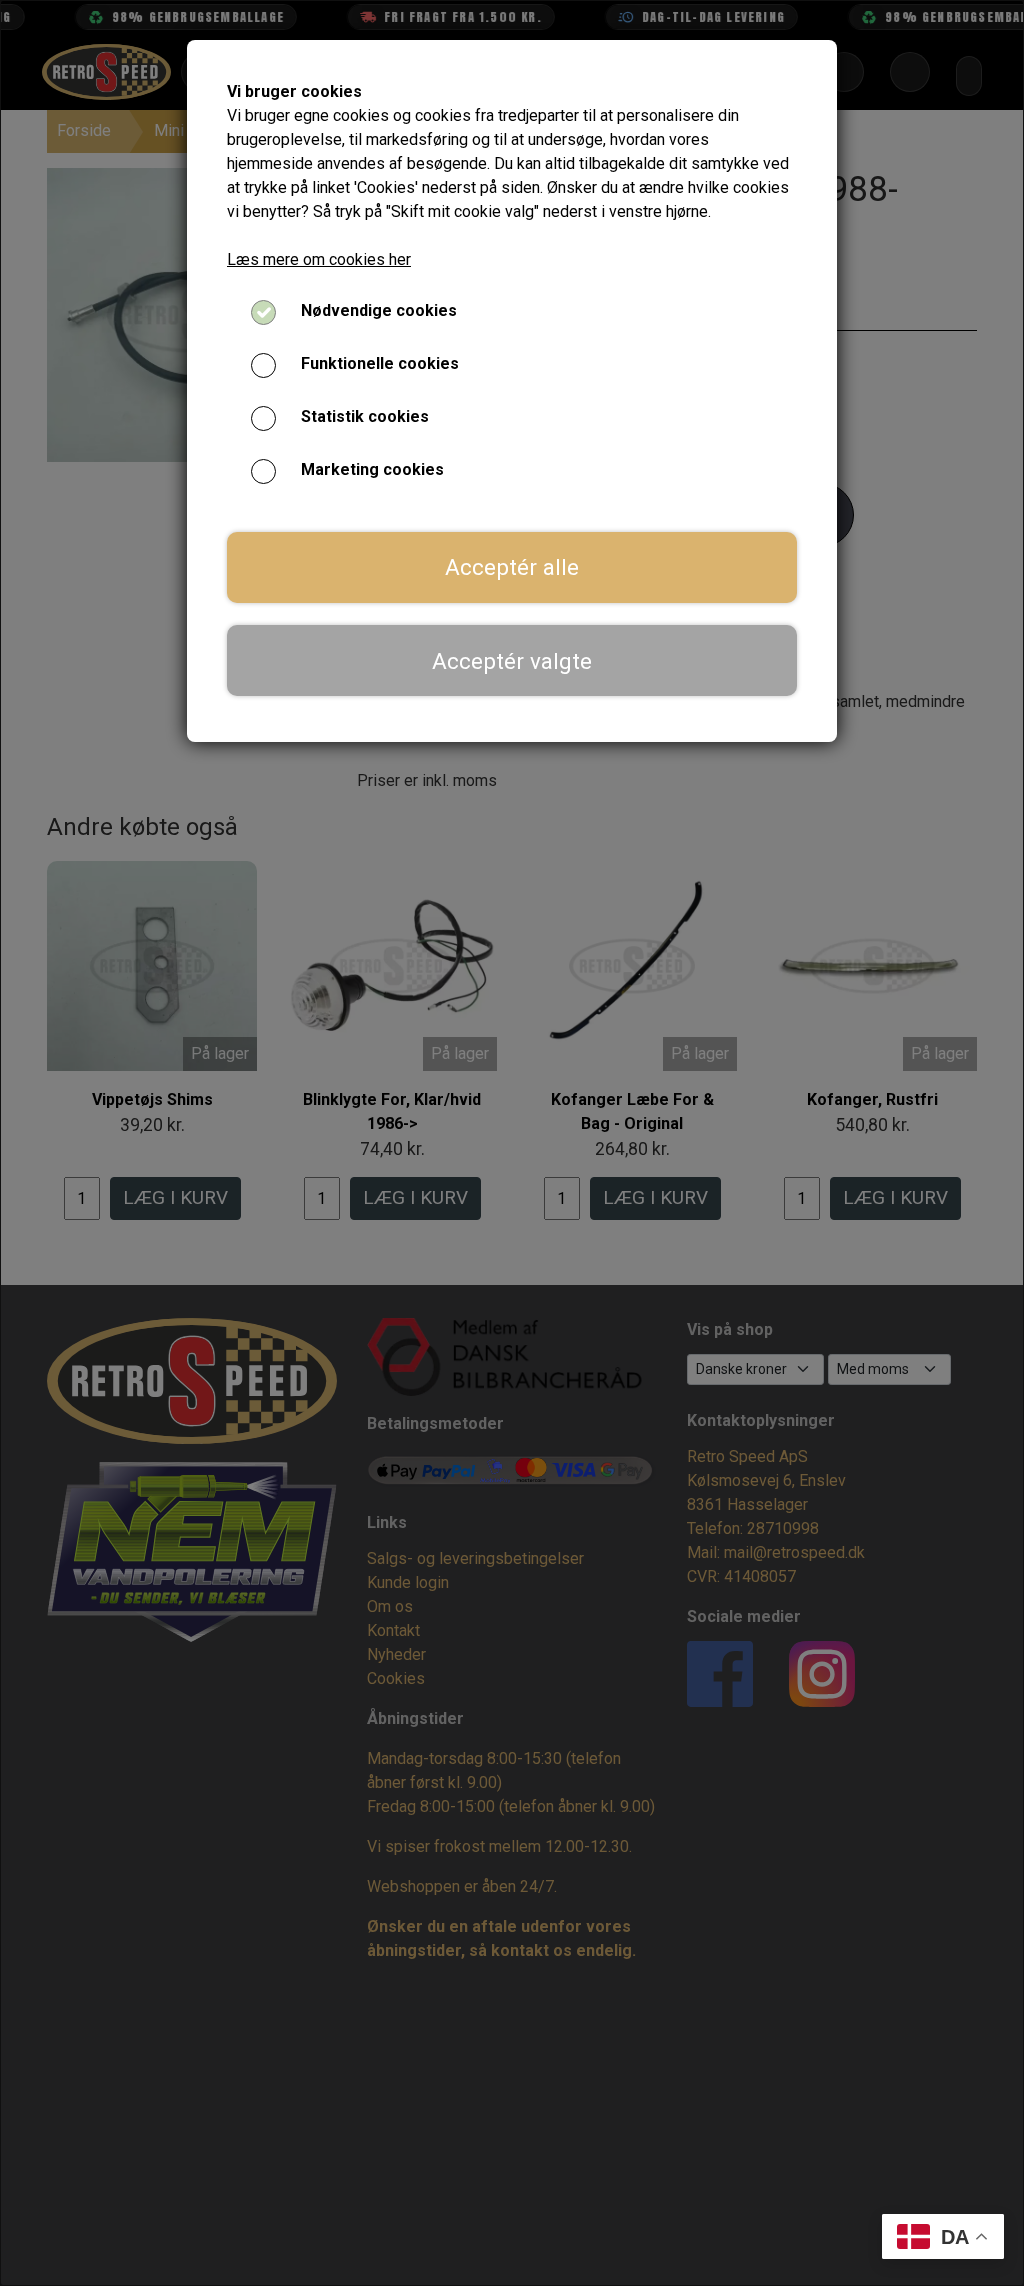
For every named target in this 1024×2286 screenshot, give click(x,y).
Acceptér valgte (512, 661)
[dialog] (512, 1143)
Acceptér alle (512, 567)
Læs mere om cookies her (319, 259)
